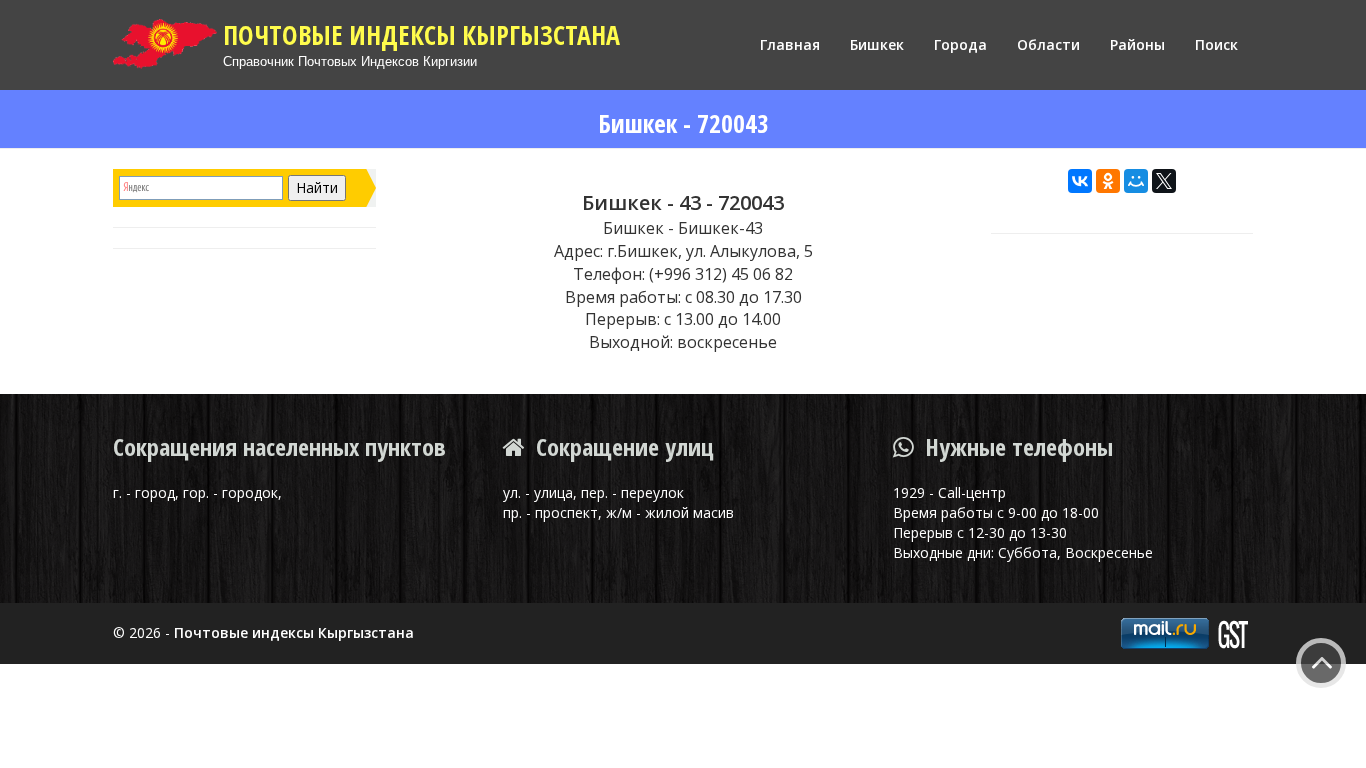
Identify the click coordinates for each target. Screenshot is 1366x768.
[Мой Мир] (1136, 181)
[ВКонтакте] (1080, 181)
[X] (1164, 181)
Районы (1137, 44)
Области (1048, 44)
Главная (790, 44)
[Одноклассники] (1108, 181)
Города (960, 44)
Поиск (1216, 44)
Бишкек (877, 44)
